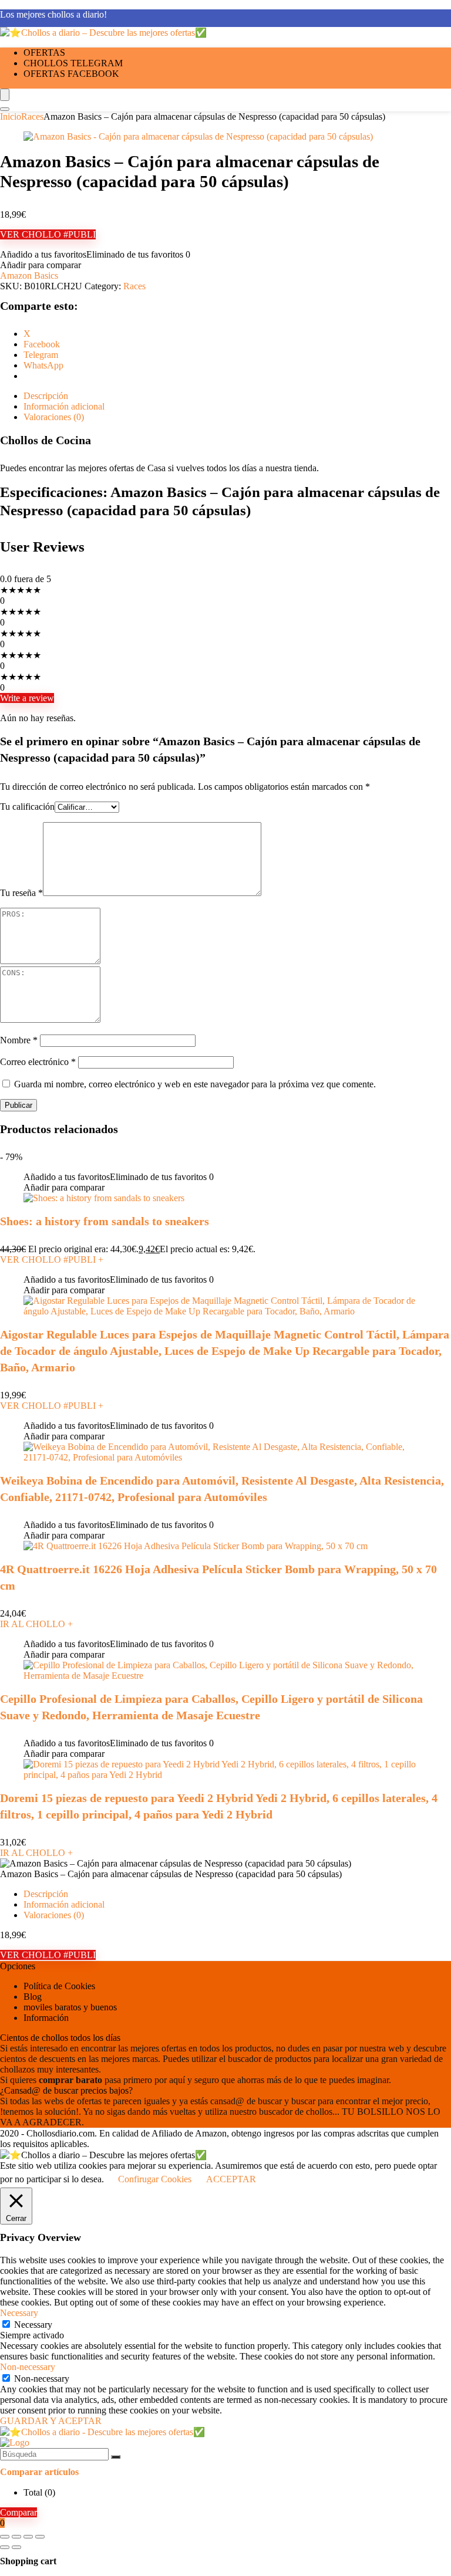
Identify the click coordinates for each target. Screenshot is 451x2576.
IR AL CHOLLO (36, 1624)
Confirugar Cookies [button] (155, 2179)
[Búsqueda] (116, 2457)
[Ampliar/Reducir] (5, 2537)
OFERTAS (44, 53)
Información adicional (64, 1904)
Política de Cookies (59, 1986)
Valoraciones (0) (54, 1915)
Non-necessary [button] (28, 2367)
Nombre (19, 1040)
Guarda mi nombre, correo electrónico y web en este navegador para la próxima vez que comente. (195, 1084)
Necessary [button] (19, 2313)
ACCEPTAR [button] (231, 2179)
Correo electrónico (38, 1062)
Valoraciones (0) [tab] (54, 417)
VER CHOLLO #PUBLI (48, 234)
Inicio (11, 116)
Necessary (33, 2325)
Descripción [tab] (46, 396)
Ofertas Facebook (71, 74)
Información (46, 2018)
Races (32, 116)
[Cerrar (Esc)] (40, 2537)
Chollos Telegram (73, 63)
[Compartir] (28, 2537)
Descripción (46, 1894)
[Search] (5, 109)
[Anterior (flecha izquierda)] (5, 2547)
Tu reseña (21, 893)
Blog (33, 1997)
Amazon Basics (29, 275)
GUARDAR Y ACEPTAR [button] (51, 2421)
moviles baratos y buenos (70, 2007)
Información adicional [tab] (64, 406)
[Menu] (5, 95)
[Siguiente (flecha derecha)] (16, 2547)
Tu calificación (27, 807)
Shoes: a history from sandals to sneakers (105, 1221)
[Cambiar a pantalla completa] (16, 2537)
